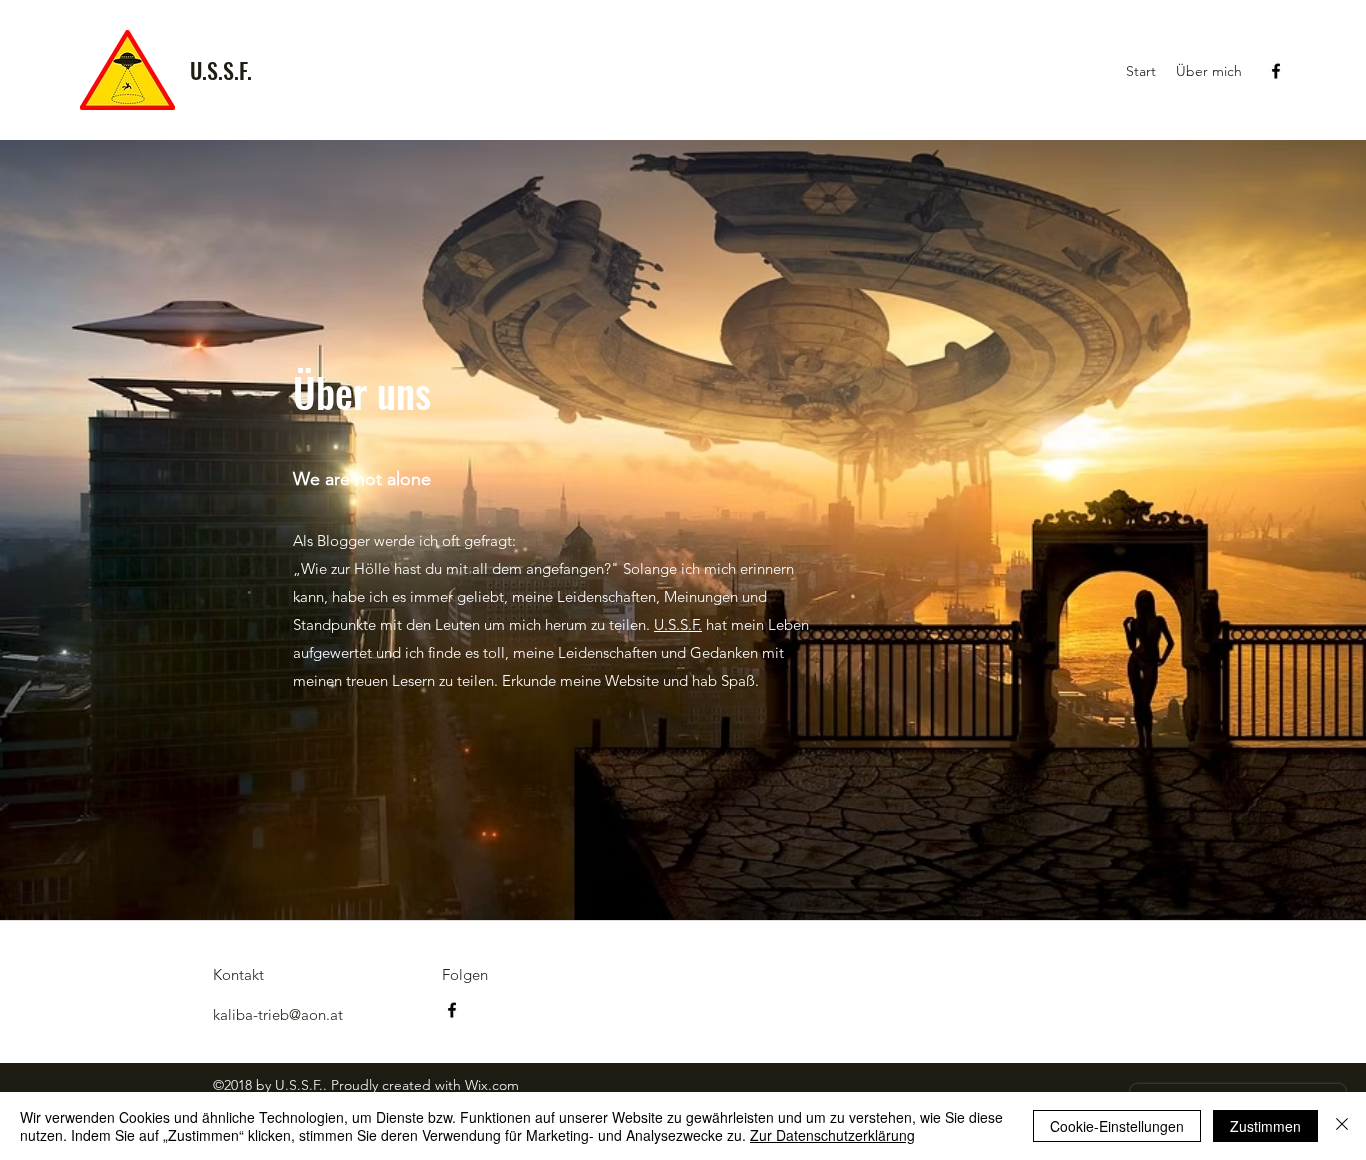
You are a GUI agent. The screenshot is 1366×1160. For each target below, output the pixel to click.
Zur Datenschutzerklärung (832, 1135)
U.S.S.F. (221, 70)
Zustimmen (1265, 1126)
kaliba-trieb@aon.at (278, 1014)
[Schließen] (1342, 1126)
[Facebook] (1276, 71)
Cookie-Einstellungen (1117, 1126)
